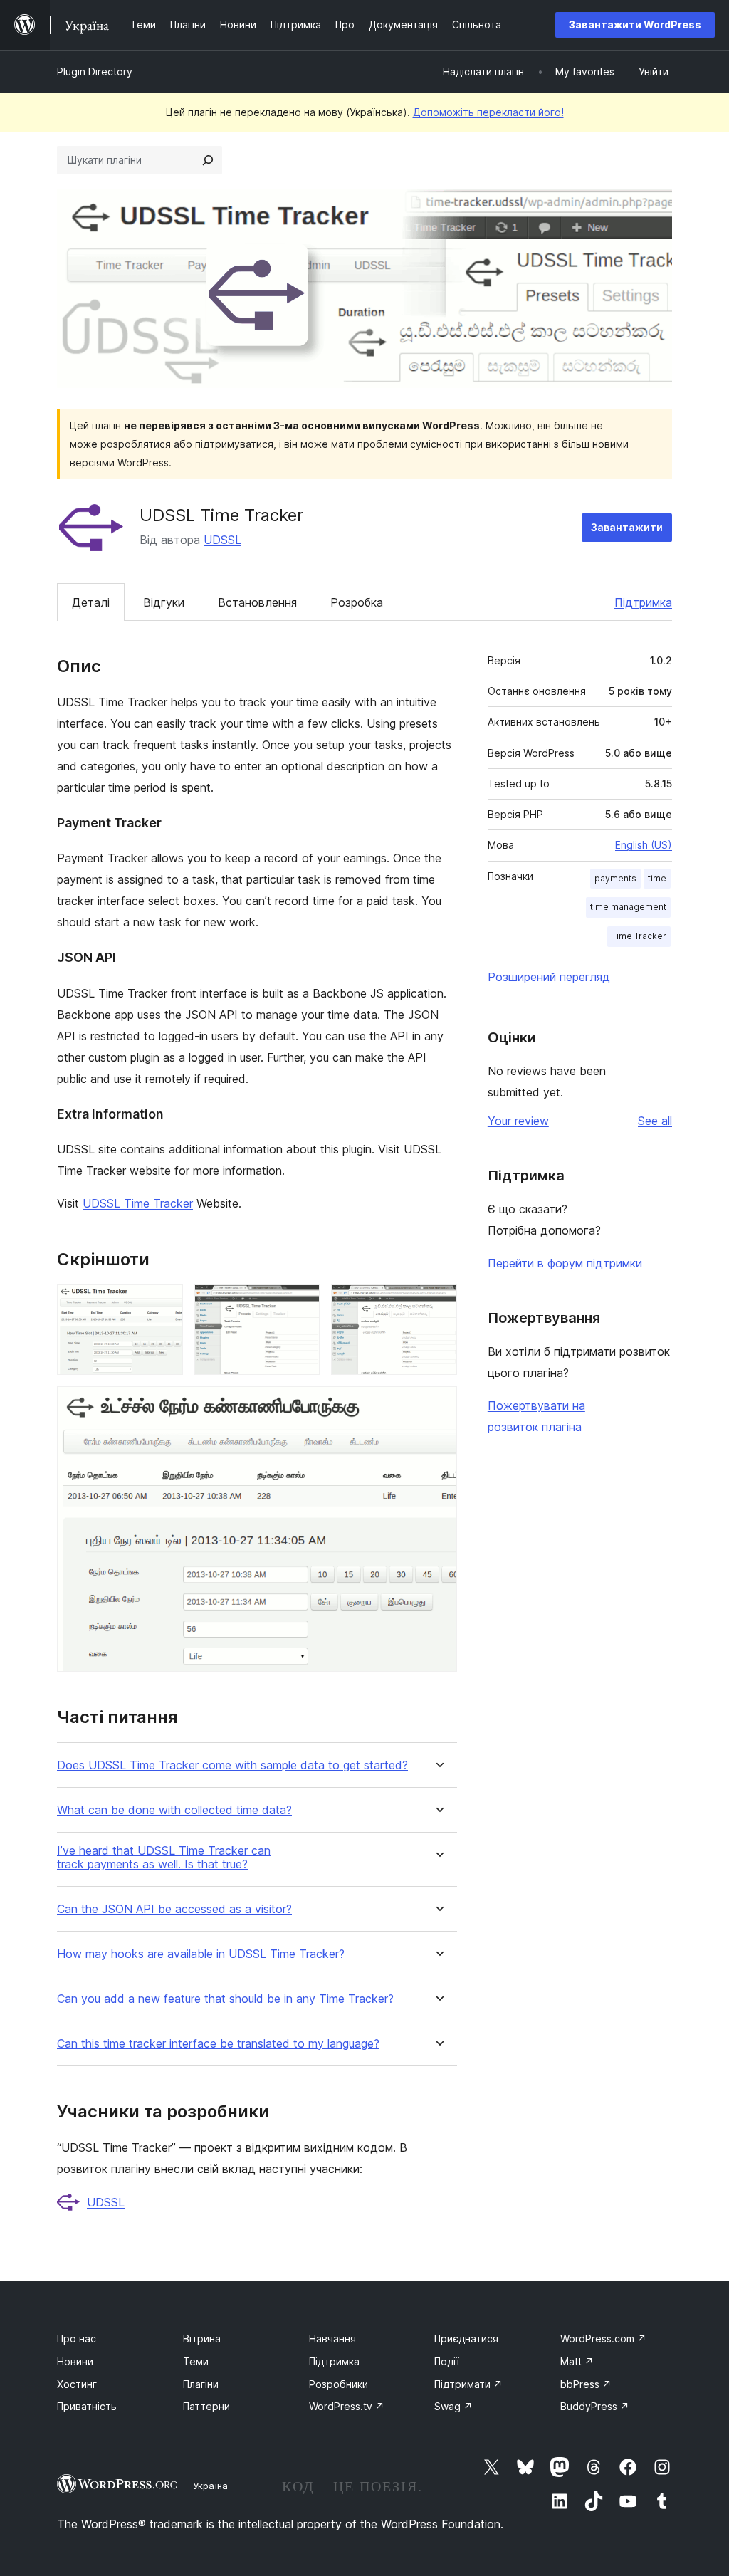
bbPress (586, 2384)
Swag (453, 2406)
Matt (577, 2361)
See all (655, 1121)
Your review (518, 1121)
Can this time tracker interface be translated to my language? (218, 2044)
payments (615, 878)
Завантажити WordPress (635, 25)
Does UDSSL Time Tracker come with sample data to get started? (232, 1765)
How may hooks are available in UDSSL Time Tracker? (201, 1954)
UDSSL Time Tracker (138, 1203)
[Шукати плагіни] (208, 160)
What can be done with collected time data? (174, 1810)
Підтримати (468, 2384)
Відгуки (164, 602)
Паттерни (206, 2406)
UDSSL (222, 540)
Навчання (332, 2339)
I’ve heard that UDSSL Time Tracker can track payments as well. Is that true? (164, 1858)
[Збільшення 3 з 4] (438, 1304)
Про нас (77, 2339)
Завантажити (627, 527)
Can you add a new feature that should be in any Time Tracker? (225, 1999)
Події (447, 2361)
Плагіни (201, 2384)
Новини (75, 2361)
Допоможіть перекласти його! (488, 112)
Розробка (357, 602)
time (657, 878)
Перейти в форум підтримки (565, 1263)
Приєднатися (466, 2339)
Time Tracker (639, 936)
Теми (196, 2361)
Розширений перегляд (549, 977)
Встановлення (257, 602)
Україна (210, 2486)
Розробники (339, 2384)
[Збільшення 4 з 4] (438, 1405)
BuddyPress (595, 2406)
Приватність (87, 2406)
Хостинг (77, 2384)
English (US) (644, 845)
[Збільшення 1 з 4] (164, 1304)
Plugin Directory (95, 72)
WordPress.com (603, 2339)
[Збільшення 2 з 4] (300, 1304)
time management (628, 907)
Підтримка (643, 602)
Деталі (91, 602)
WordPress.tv (347, 2406)
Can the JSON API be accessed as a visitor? (174, 1909)
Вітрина (202, 2339)
